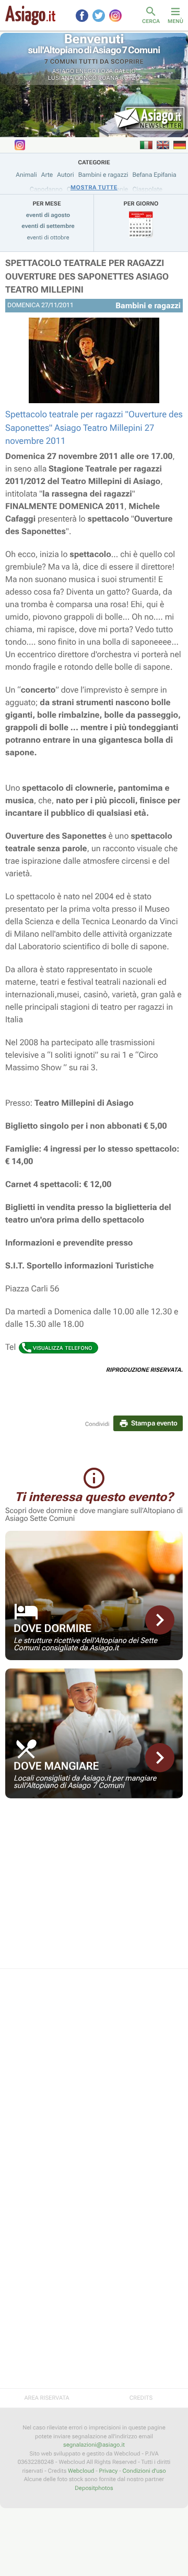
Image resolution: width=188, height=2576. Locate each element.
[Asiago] (30, 15)
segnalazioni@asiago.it (94, 2445)
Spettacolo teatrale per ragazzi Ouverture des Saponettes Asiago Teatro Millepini (87, 277)
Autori (65, 175)
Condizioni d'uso (144, 2471)
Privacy (109, 2471)
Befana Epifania (155, 175)
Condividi (97, 1424)
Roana (109, 78)
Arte (47, 175)
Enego (86, 71)
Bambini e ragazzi (103, 175)
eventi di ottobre (48, 238)
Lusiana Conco (72, 78)
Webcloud (81, 2471)
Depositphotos (94, 2488)
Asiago (63, 71)
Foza (105, 71)
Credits (141, 2398)
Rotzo (130, 78)
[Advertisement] (94, 1890)
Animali (26, 175)
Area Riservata (46, 2398)
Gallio (125, 71)
